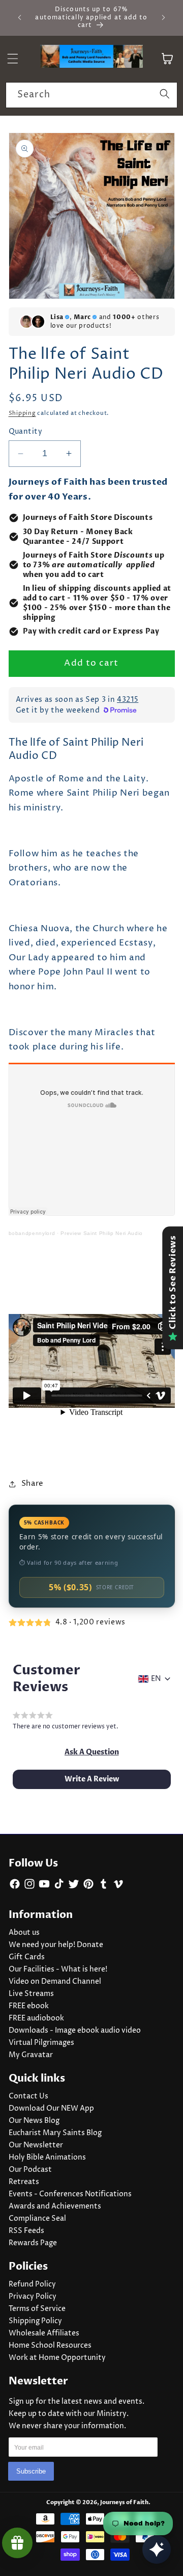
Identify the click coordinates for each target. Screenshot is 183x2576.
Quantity (26, 432)
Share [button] (33, 1483)
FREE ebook (29, 2006)
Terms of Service (37, 2309)
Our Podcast (30, 2170)
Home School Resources (50, 2346)
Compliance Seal (37, 2219)
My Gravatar (31, 2055)
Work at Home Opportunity (57, 2358)
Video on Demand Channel (55, 1982)
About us (24, 1933)
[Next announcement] (164, 17)
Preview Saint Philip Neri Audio (101, 1233)
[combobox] (91, 95)
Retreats (24, 2182)
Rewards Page (33, 2243)
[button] (92, 1752)
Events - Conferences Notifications (70, 2194)
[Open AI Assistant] (157, 2549)
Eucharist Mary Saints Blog (55, 2133)
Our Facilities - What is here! (58, 1969)
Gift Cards (27, 1957)
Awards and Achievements (55, 2206)
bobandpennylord (32, 1233)
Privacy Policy (33, 2297)
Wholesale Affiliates (44, 2333)
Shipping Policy (35, 2321)
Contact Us (28, 2096)
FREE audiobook (36, 2018)
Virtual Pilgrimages (41, 2043)
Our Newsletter (36, 2145)
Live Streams (31, 1994)
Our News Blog (34, 2121)
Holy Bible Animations (47, 2158)
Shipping (22, 413)
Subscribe (31, 2471)
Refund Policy (32, 2284)
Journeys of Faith (124, 2502)
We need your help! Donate (56, 1945)
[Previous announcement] (20, 17)
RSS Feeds (26, 2231)
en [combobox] (156, 1679)
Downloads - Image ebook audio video (75, 2031)
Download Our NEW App (51, 2109)
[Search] (165, 95)
